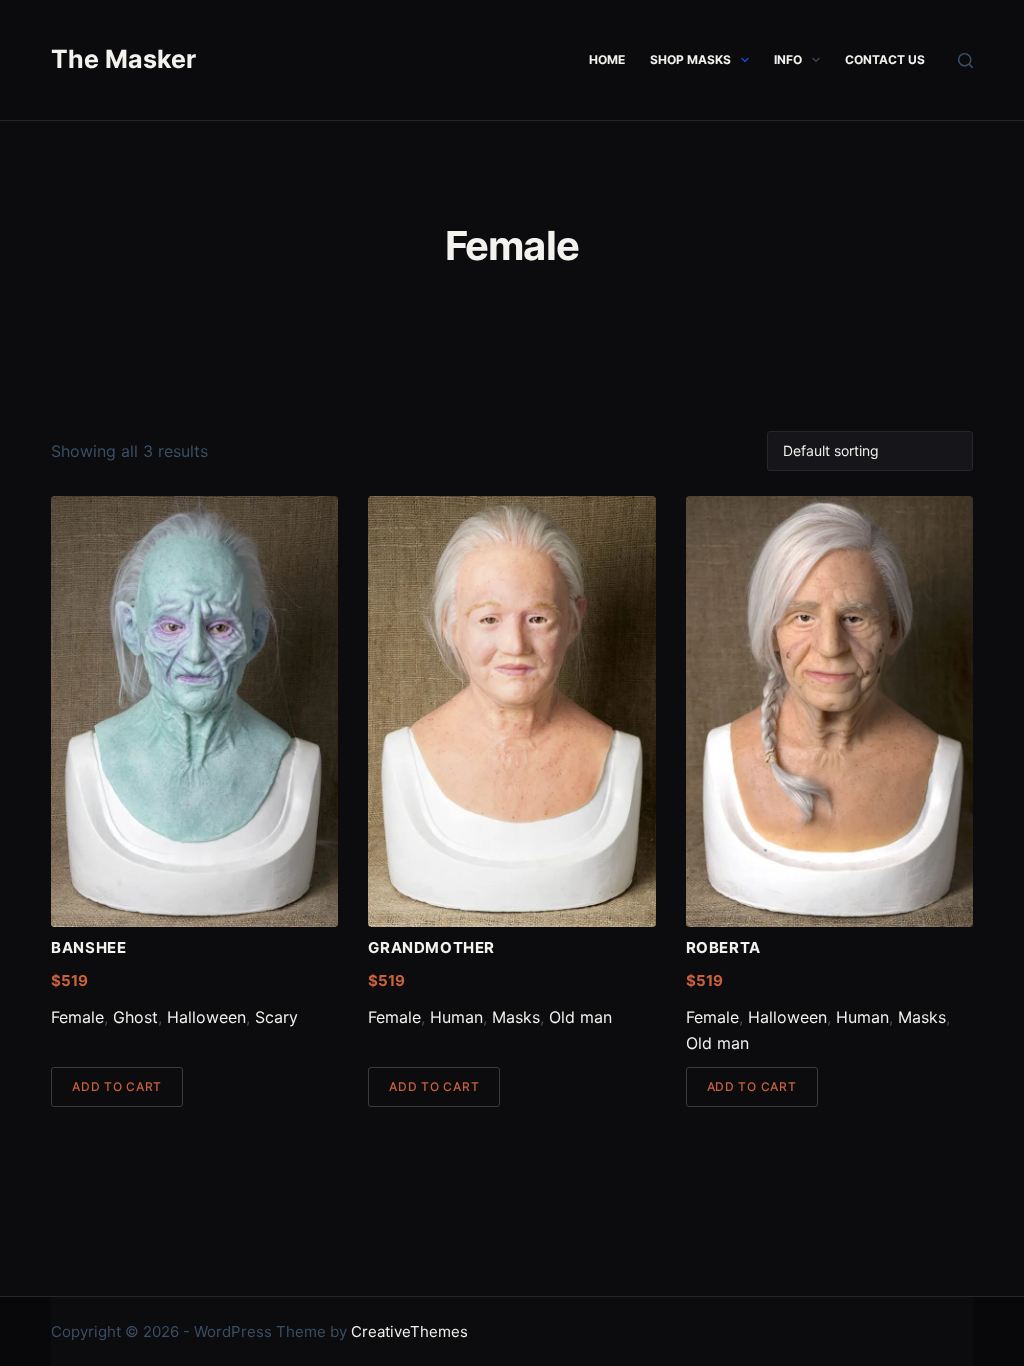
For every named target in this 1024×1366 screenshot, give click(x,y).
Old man (580, 1017)
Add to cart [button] (117, 1086)
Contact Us (885, 59)
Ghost (135, 1017)
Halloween (206, 1017)
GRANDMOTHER (431, 947)
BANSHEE (88, 947)
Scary (276, 1017)
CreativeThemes (409, 1331)
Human (456, 1017)
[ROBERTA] (829, 711)
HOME (607, 59)
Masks (516, 1017)
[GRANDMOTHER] (511, 711)
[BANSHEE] (194, 711)
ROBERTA (723, 947)
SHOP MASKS (690, 59)
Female (77, 1017)
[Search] (965, 60)
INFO (788, 59)
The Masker (123, 59)
